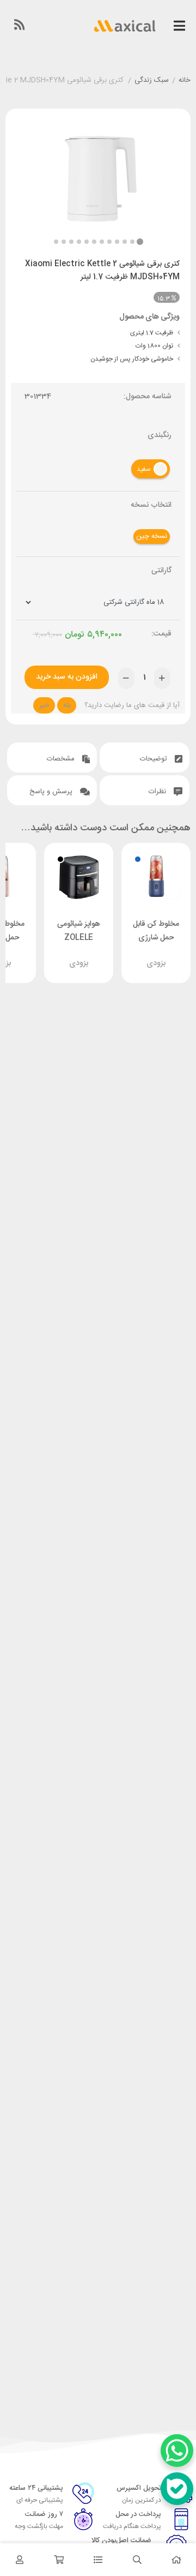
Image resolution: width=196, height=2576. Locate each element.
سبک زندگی (152, 81)
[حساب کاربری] (20, 2560)
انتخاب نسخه (151, 505)
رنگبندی (160, 436)
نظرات (158, 792)
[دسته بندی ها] (98, 2560)
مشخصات (62, 759)
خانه (185, 81)
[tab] (145, 757)
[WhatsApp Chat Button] (177, 2451)
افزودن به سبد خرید (67, 677)
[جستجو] (137, 2560)
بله (67, 705)
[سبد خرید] (59, 2560)
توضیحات (155, 759)
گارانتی (161, 571)
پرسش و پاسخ (52, 792)
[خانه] (176, 2560)
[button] (56, 242)
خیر (44, 705)
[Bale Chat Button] (177, 2489)
